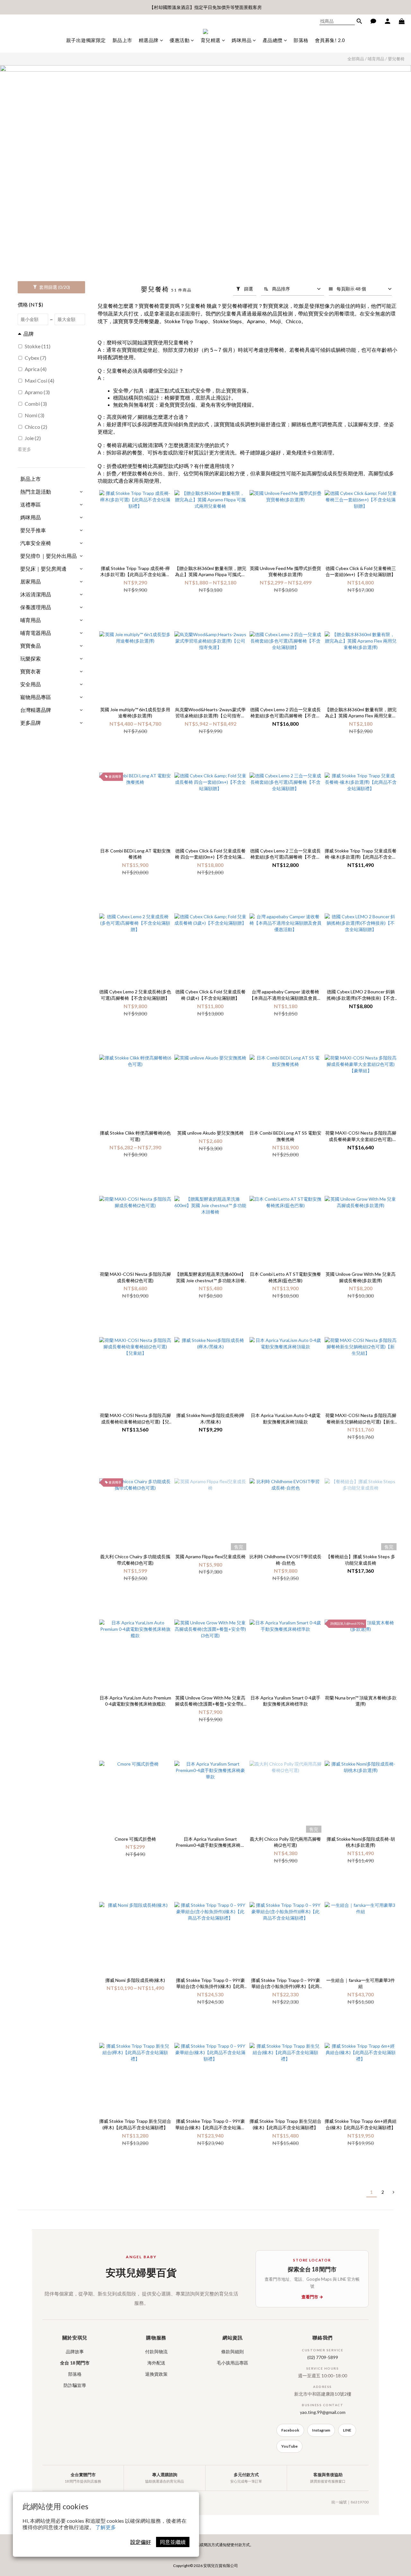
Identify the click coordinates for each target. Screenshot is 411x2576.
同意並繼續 (173, 2542)
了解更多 (106, 2527)
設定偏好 (141, 2542)
